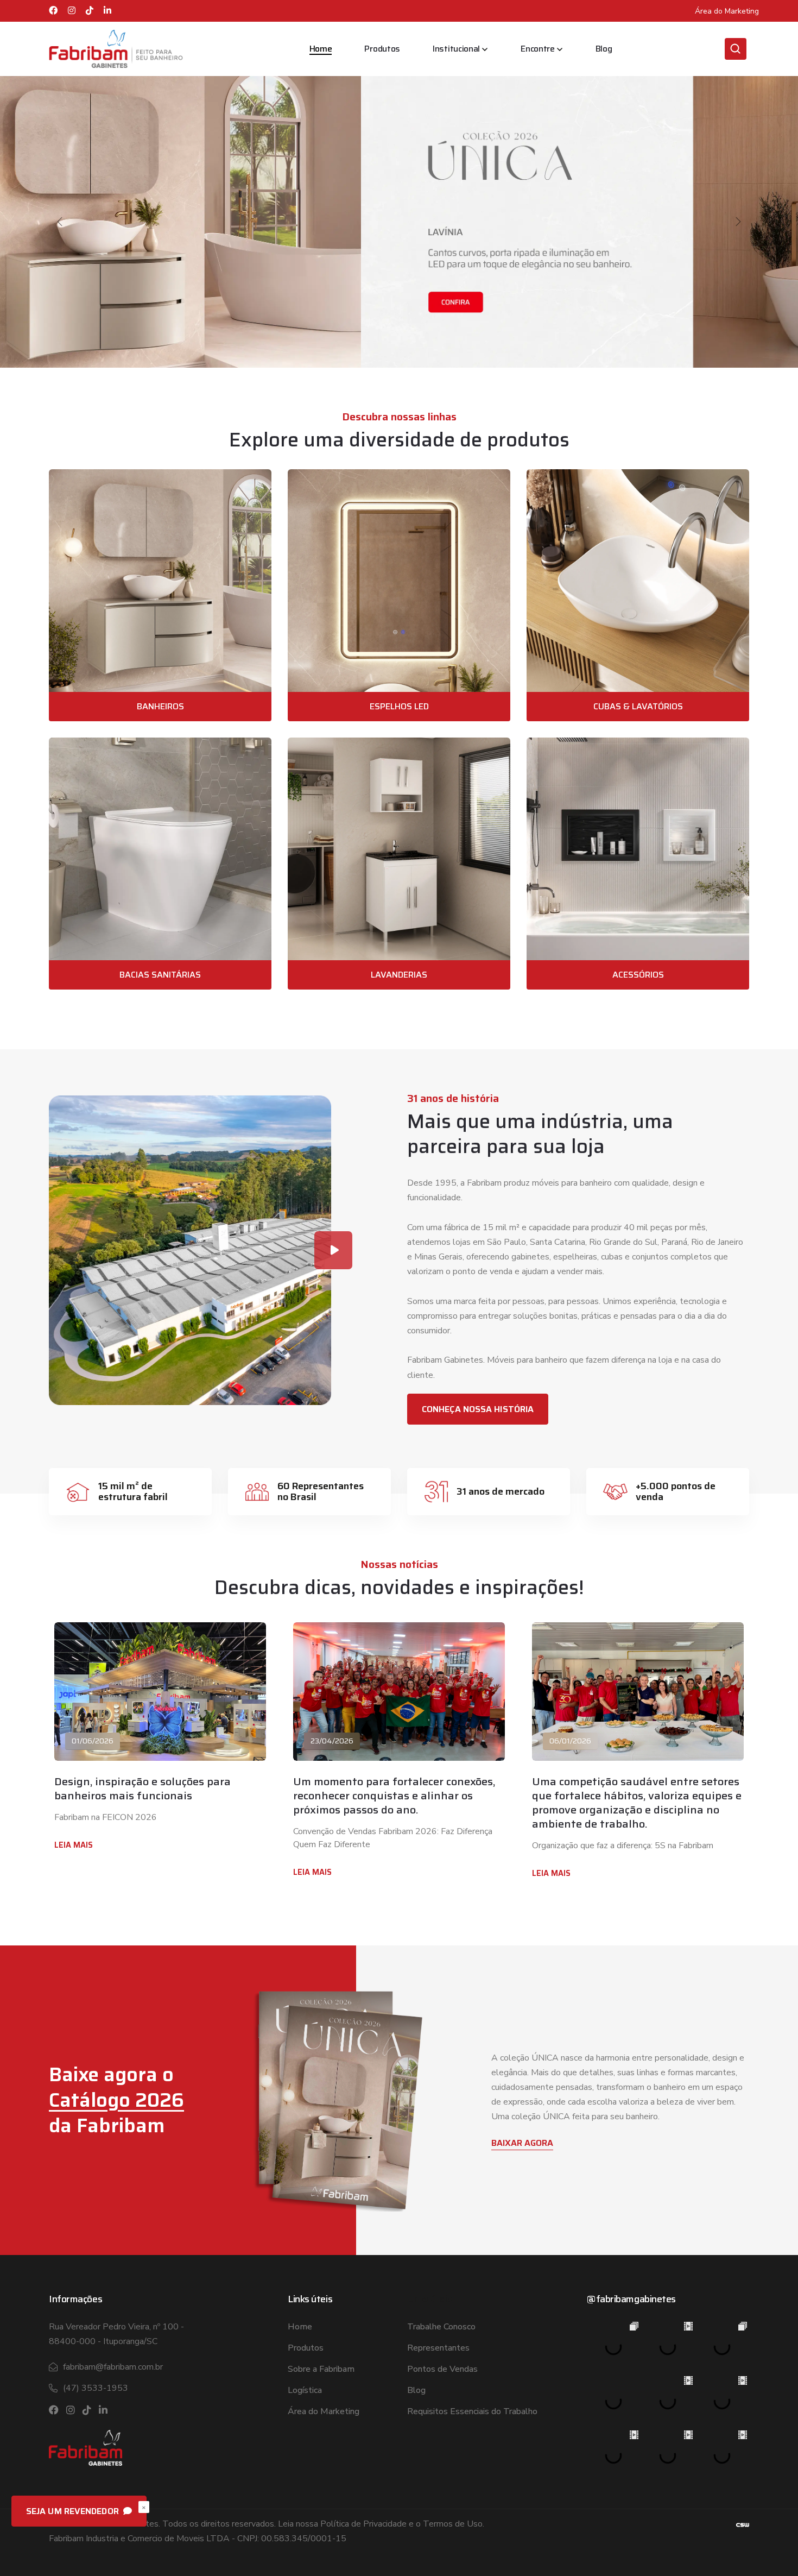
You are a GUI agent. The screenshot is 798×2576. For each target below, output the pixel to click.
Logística (305, 2390)
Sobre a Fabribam (321, 2369)
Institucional (456, 49)
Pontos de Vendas (442, 2369)
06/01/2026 (570, 1741)
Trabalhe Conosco (441, 2327)
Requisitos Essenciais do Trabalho (472, 2411)
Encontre (538, 49)
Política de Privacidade (363, 2524)
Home (321, 49)
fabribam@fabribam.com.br (113, 2367)
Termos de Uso (453, 2524)
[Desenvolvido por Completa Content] (743, 2524)
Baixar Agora (522, 2143)
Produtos (382, 49)
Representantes (438, 2348)
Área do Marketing (727, 11)
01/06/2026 (93, 1741)
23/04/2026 (332, 1741)
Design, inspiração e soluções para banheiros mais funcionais (142, 1788)
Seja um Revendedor (74, 2511)
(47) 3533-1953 (96, 2388)
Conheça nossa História (478, 1409)
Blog (604, 49)
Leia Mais (74, 1845)
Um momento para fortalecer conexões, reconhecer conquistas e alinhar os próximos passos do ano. (394, 1796)
